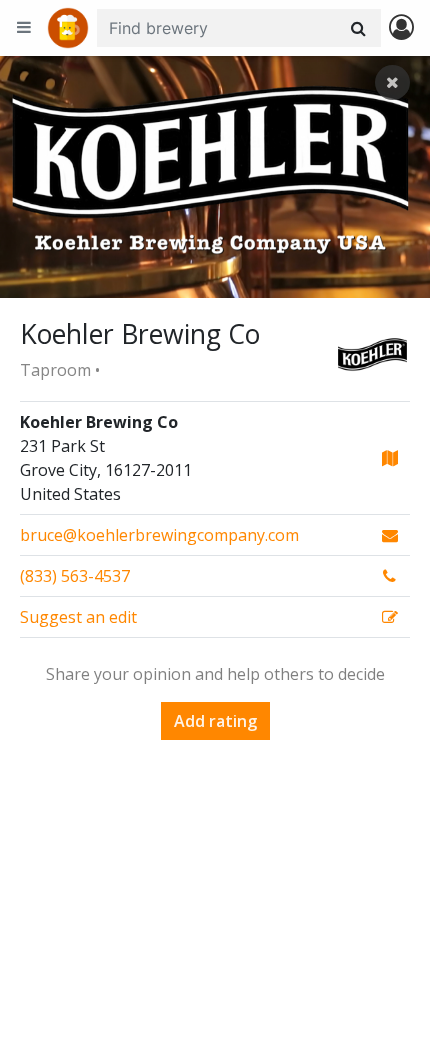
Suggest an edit (78, 617)
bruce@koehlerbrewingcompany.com (159, 535)
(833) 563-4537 (75, 576)
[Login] (401, 28)
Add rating (215, 721)
